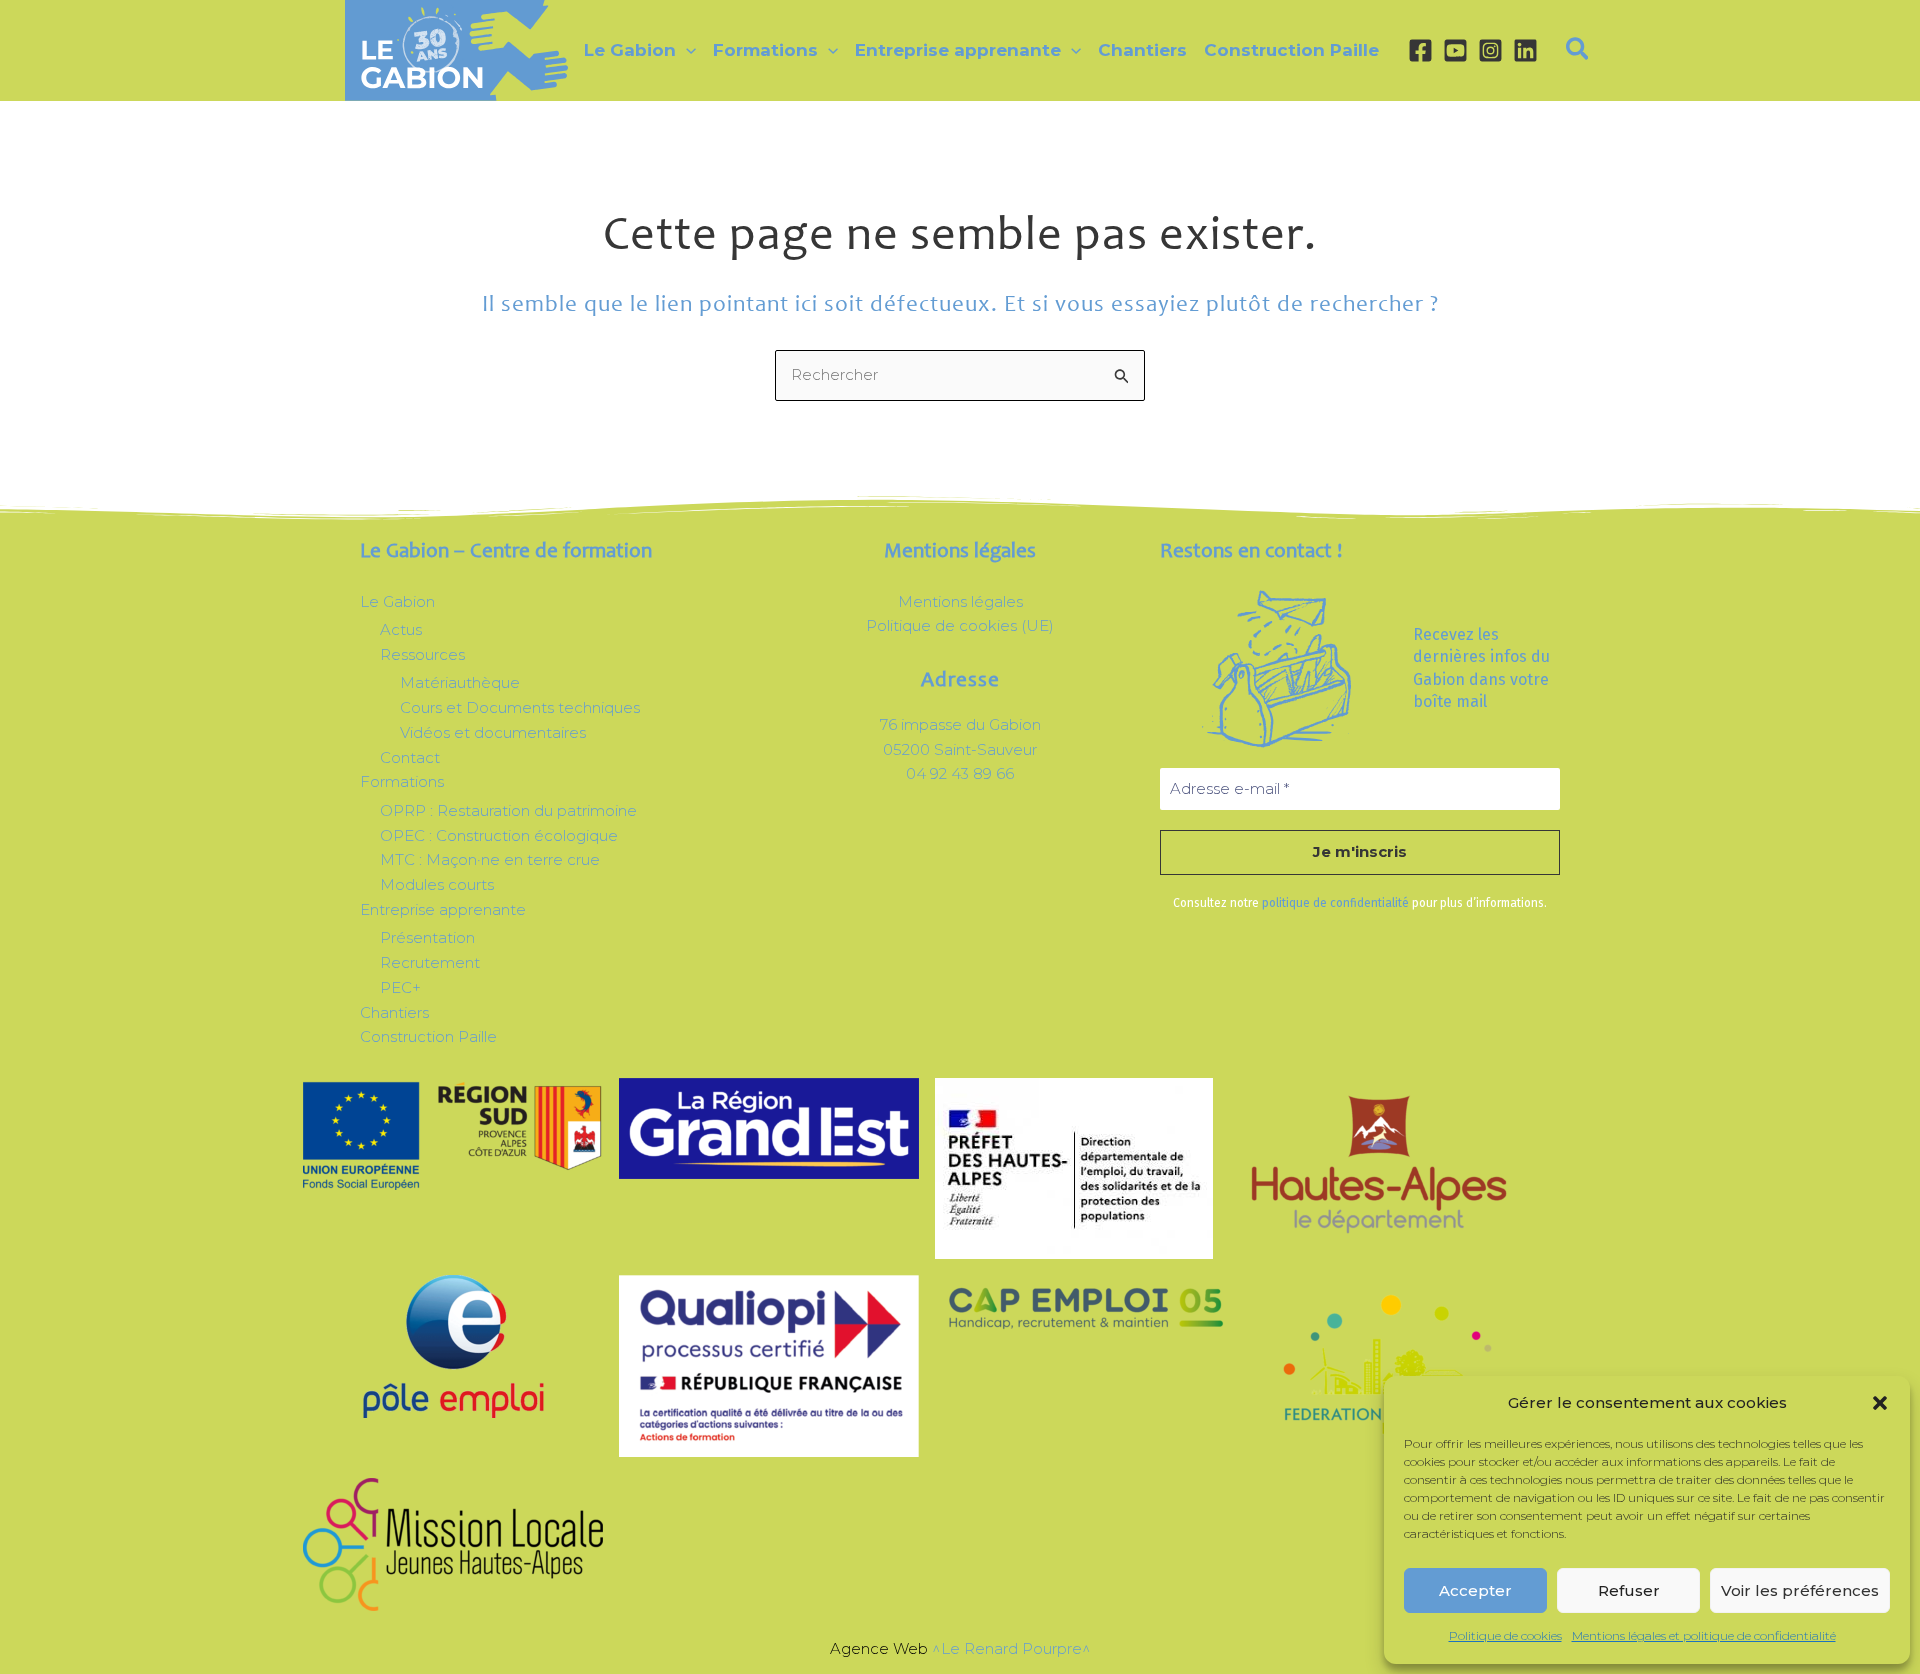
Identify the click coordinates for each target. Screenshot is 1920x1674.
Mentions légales (960, 601)
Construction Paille (428, 1036)
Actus (401, 629)
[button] (1880, 1403)
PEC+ (400, 987)
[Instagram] (1490, 50)
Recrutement (430, 962)
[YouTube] (1455, 50)
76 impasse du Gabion (960, 724)
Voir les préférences (1800, 1590)
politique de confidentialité (1335, 903)
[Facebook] (1420, 50)
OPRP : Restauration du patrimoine (508, 810)
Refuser (1629, 1590)
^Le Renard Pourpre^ (1011, 1648)
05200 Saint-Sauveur (960, 749)
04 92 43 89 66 (960, 773)
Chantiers (394, 1012)
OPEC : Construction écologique (499, 835)
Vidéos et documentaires (493, 732)
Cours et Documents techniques (520, 707)
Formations (402, 781)
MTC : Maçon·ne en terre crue (490, 859)
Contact (410, 757)
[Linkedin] (1525, 50)
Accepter (1475, 1590)
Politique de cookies (1505, 1635)
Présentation (427, 937)
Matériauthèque (460, 682)
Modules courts (437, 884)
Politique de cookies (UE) (960, 625)
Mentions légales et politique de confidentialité (1704, 1635)
